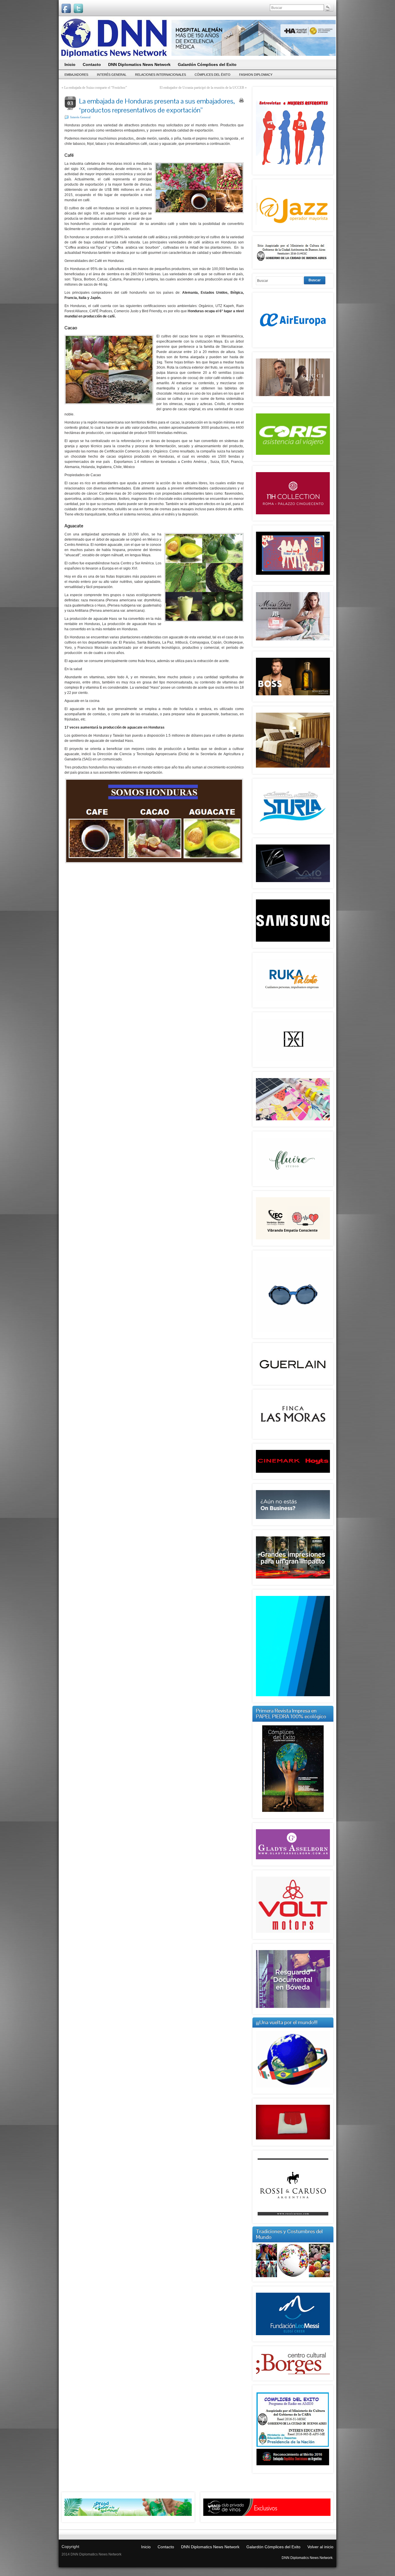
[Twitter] (78, 8)
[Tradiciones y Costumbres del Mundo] (293, 2276)
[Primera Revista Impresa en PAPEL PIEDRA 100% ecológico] (293, 1769)
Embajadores (76, 75)
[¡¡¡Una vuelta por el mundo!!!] (293, 2059)
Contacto (166, 2547)
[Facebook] (66, 8)
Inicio (146, 2547)
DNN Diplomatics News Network (210, 2547)
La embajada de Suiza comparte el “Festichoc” (96, 88)
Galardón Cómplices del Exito (273, 2547)
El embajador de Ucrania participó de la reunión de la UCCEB (202, 88)
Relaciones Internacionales (160, 75)
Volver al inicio (320, 2547)
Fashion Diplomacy (256, 75)
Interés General (112, 75)
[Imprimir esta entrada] (241, 100)
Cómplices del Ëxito (213, 75)
